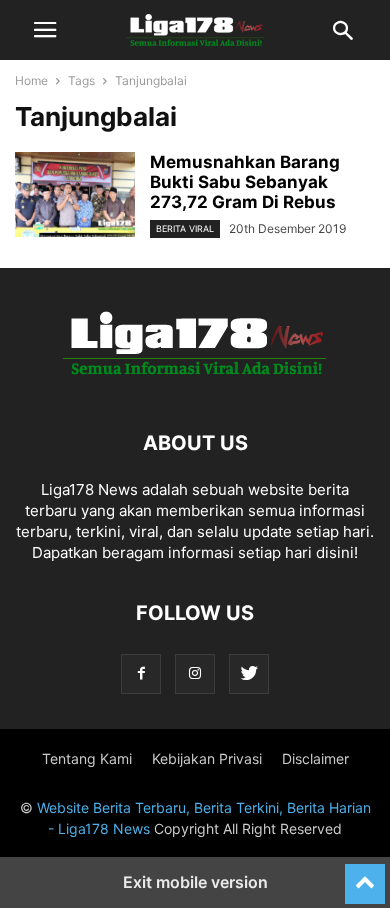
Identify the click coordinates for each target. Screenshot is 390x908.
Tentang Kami (87, 758)
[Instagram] (195, 673)
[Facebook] (141, 673)
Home (31, 80)
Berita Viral (185, 228)
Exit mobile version (195, 882)
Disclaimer (315, 758)
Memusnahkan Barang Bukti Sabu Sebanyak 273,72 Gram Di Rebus (245, 182)
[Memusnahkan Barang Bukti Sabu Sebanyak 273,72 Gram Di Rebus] (75, 197)
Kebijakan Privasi (207, 758)
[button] (45, 30)
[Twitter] (249, 673)
